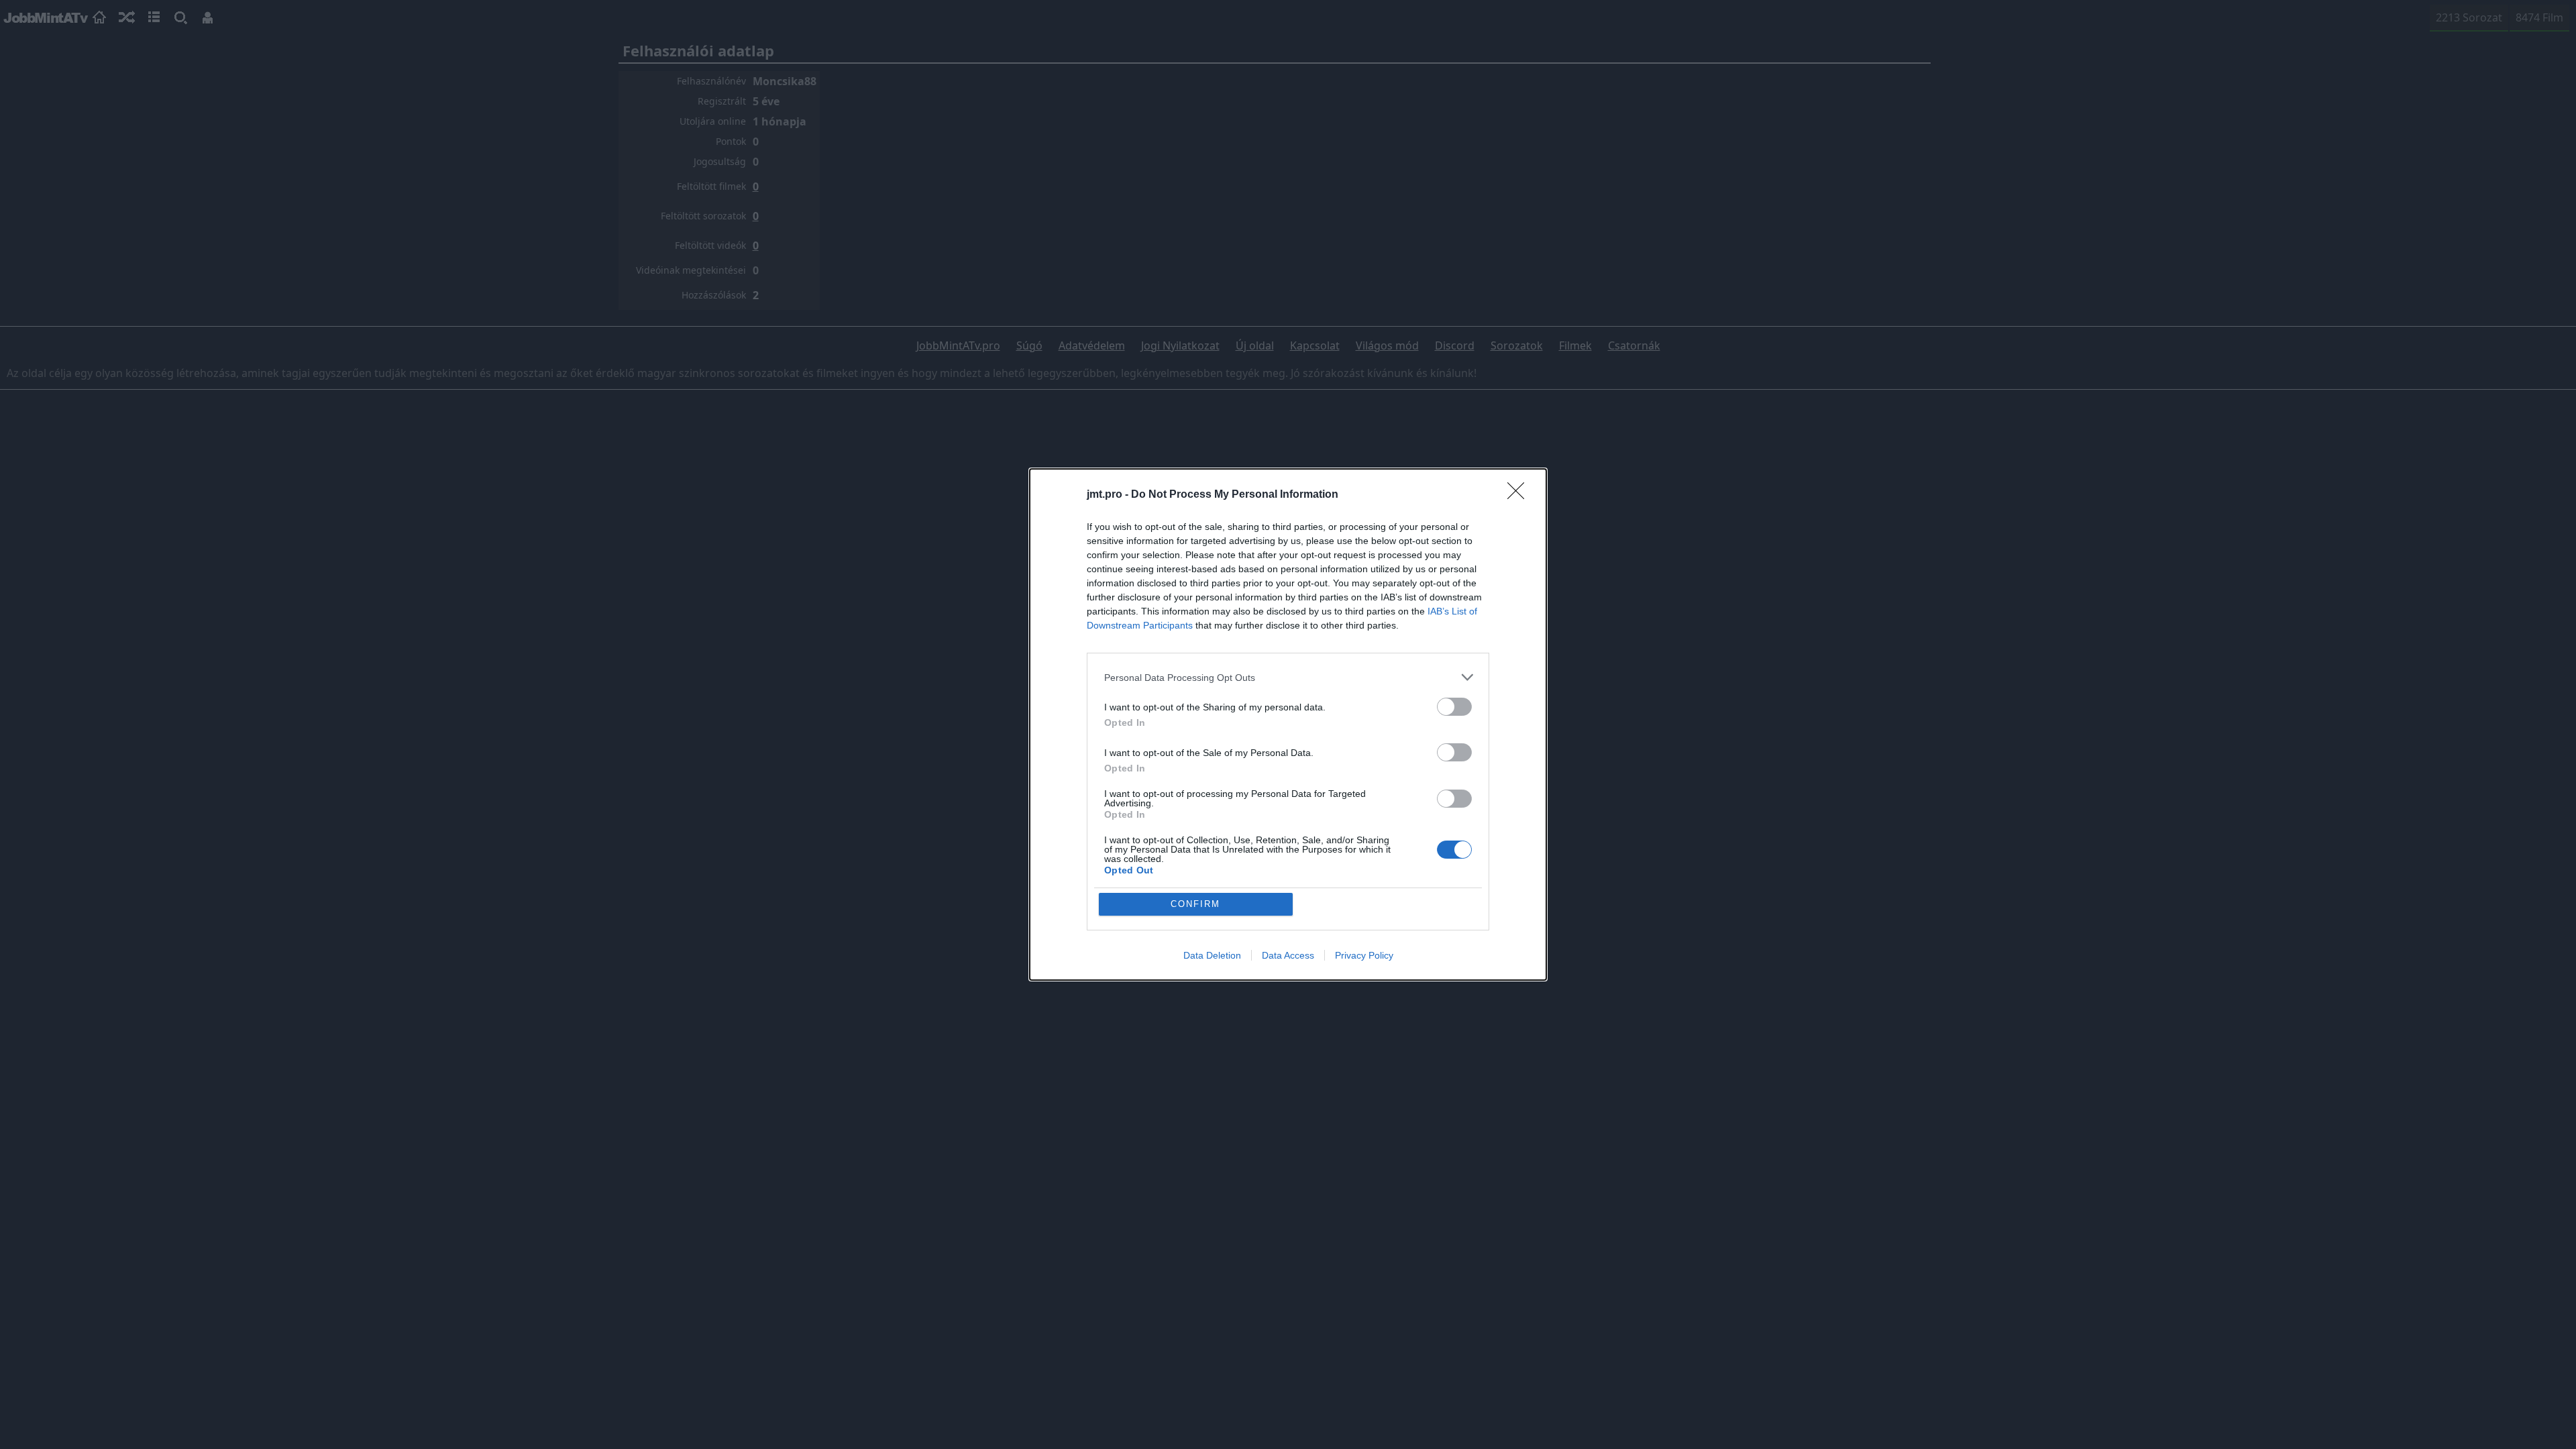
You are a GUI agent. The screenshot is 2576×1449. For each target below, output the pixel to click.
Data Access (1288, 955)
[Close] (1520, 495)
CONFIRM (1195, 904)
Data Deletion (1212, 955)
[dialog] (1288, 724)
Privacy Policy (1364, 955)
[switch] (1454, 707)
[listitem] (1288, 677)
